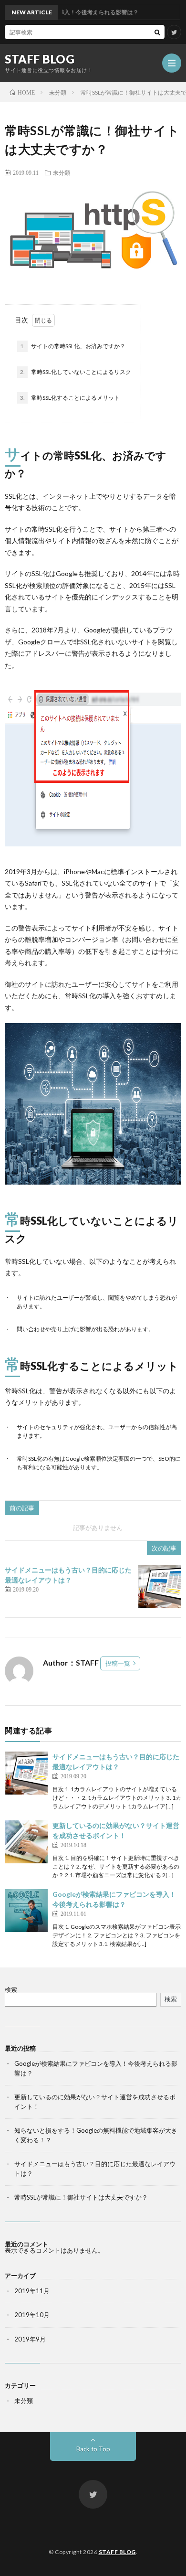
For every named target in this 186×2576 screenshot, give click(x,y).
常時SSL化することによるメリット (70, 398)
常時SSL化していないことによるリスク (76, 372)
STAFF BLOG (40, 59)
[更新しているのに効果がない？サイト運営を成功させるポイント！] (26, 1842)
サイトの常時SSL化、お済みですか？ (73, 346)
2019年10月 (32, 2315)
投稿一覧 (118, 1663)
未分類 (62, 172)
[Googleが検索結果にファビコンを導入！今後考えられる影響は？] (26, 1911)
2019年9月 (30, 2339)
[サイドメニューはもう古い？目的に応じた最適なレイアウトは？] (160, 1586)
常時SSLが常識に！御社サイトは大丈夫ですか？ (81, 2197)
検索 (11, 1989)
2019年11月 (32, 2291)
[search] (157, 32)
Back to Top (93, 2449)
